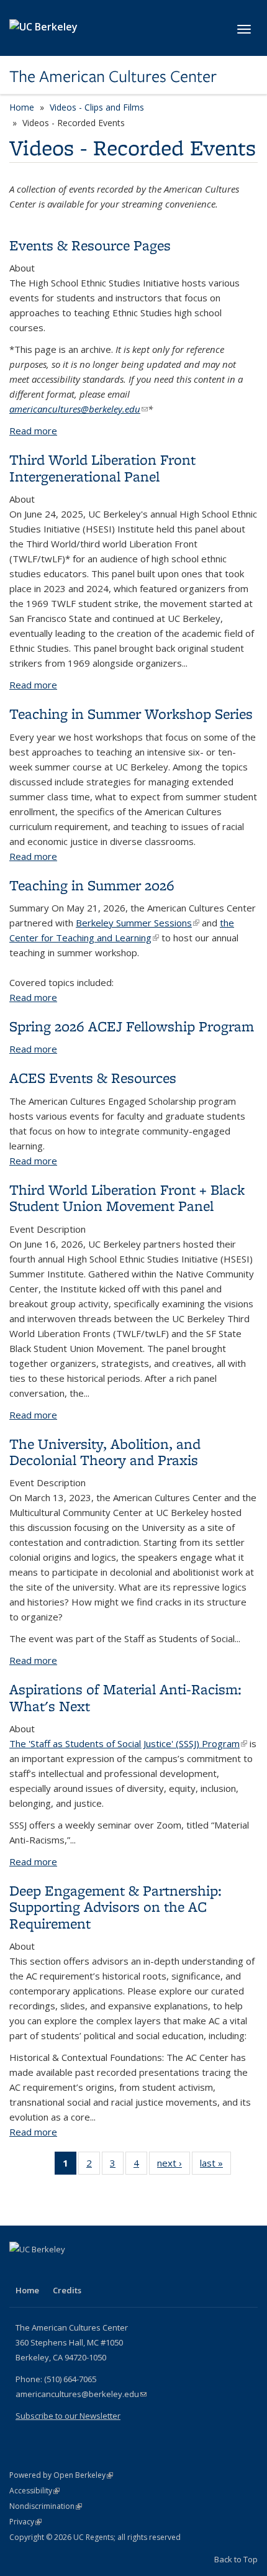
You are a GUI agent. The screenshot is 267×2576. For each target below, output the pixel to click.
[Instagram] (93, 2270)
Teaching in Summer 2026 (92, 885)
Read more (33, 431)
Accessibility (34, 2491)
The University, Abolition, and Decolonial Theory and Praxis (105, 1452)
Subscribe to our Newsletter (68, 2416)
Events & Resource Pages (90, 245)
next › (174, 2166)
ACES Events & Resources (93, 1078)
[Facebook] (20, 2270)
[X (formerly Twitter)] (45, 2270)
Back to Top (236, 2559)
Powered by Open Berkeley (61, 2475)
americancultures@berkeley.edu (79, 409)
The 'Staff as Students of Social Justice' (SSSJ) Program (128, 1743)
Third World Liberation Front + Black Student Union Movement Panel (127, 1198)
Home (22, 107)
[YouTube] (69, 2270)
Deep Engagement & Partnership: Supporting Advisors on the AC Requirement (115, 1907)
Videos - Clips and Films (97, 107)
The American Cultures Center (113, 76)
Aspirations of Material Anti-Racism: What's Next (125, 1697)
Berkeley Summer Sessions (138, 923)
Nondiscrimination (46, 2506)
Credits (67, 2290)
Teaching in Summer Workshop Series (131, 714)
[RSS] (117, 2270)
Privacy (25, 2522)
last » (215, 2166)
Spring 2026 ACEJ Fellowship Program (132, 1026)
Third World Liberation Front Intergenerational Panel (102, 468)
